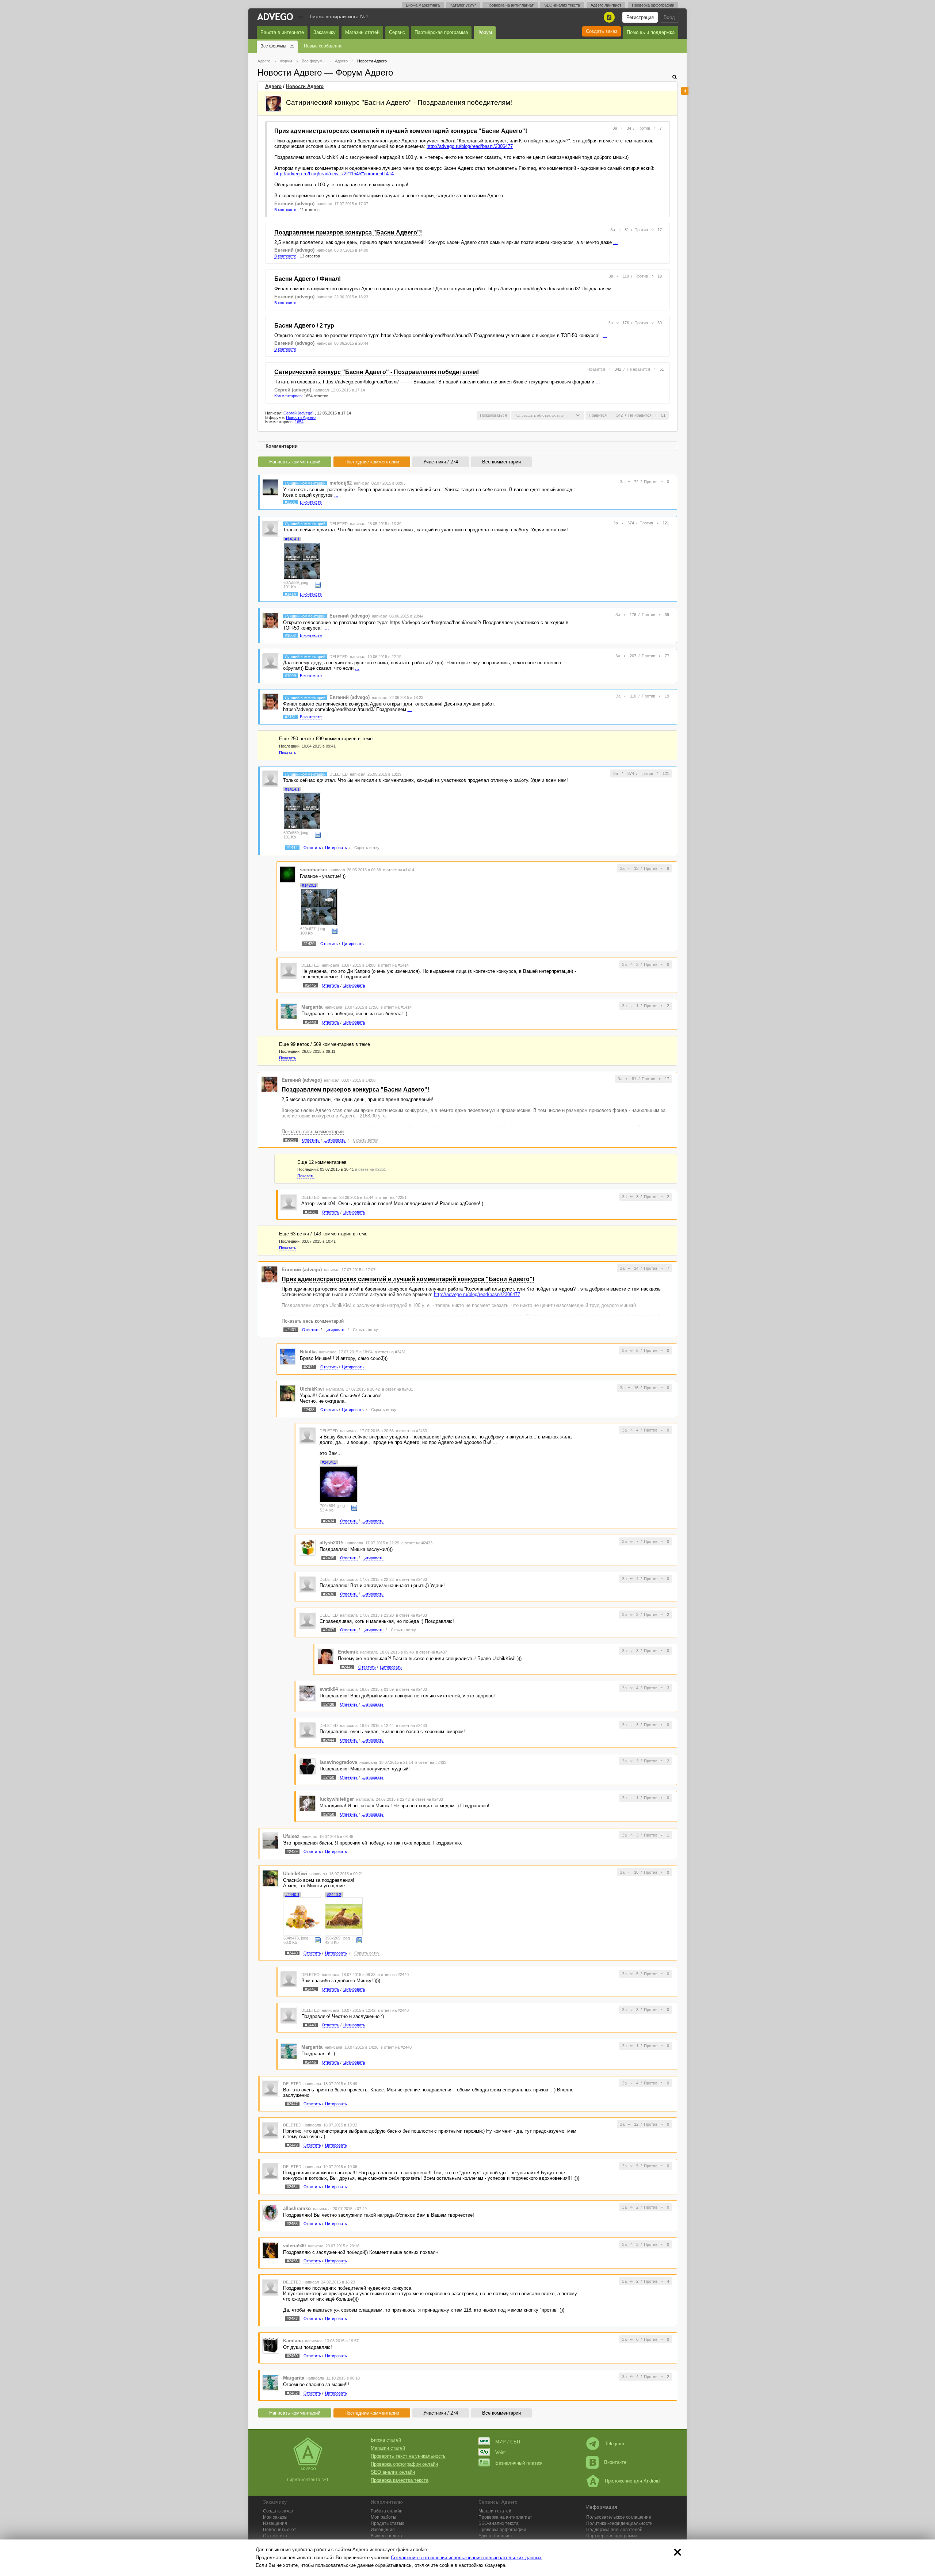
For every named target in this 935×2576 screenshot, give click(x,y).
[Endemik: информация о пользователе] (325, 1656)
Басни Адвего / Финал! (308, 279)
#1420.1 (309, 885)
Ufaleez (291, 1836)
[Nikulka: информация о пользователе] (287, 1356)
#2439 (292, 1851)
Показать (288, 753)
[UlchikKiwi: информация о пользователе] (287, 1393)
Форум (485, 32)
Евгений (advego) (294, 204)
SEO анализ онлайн (393, 2472)
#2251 (291, 1140)
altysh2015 (331, 1543)
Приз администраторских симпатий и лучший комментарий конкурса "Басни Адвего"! (401, 131)
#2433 (309, 1410)
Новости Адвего (305, 86)
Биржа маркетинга (423, 5)
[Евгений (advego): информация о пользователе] (271, 620)
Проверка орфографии (653, 5)
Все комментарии (501, 462)
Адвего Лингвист (606, 5)
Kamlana (293, 2341)
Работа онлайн (387, 2511)
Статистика (275, 2536)
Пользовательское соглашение (619, 2517)
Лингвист (495, 2536)
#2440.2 (334, 1895)
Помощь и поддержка (651, 32)
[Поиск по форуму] (675, 77)
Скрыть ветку (367, 848)
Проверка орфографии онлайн (404, 2464)
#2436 (329, 1594)
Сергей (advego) (293, 390)
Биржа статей (386, 2440)
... (615, 242)
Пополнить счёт (280, 2530)
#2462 (292, 2393)
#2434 (329, 1521)
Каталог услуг (463, 5)
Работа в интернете (282, 32)
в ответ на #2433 (411, 1431)
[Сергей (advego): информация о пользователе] (274, 103)
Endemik (348, 1652)
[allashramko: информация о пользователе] (271, 2213)
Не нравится (638, 369)
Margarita (312, 1007)
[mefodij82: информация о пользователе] (271, 487)
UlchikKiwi (312, 1389)
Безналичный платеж (519, 2463)
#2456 (292, 2261)
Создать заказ (602, 31)
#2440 (292, 1953)
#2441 (310, 1989)
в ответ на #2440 (393, 1975)
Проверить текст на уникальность (408, 2456)
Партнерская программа (612, 2536)
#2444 (329, 1740)
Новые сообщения (323, 46)
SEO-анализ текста (562, 5)
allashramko (297, 2208)
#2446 (310, 2062)
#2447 (292, 2104)
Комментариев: (289, 396)
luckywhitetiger (337, 1799)
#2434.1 (329, 1462)
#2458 (329, 1814)
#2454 (292, 2187)
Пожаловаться (493, 415)
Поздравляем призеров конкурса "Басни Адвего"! (348, 232)
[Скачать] (318, 584)
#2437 (329, 1630)
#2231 (290, 502)
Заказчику (325, 32)
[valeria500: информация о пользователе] (271, 2250)
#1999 (290, 676)
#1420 (309, 944)
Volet (501, 2452)
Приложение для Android (632, 2481)
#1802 (290, 635)
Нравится (596, 369)
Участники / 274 (441, 462)
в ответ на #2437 (432, 1652)
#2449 (292, 2145)
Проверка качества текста (400, 2480)
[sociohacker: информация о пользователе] (287, 874)
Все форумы (273, 46)
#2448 (310, 1022)
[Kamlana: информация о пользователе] (271, 2345)
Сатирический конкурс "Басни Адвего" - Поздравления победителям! (377, 372)
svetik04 (329, 1689)
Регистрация (640, 17)
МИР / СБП (508, 2442)
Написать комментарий (295, 462)
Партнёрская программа (441, 32)
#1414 (290, 594)
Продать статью (388, 2523)
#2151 (290, 717)
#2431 (291, 1330)
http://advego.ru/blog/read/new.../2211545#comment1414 (334, 174)
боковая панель (685, 91)
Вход (669, 17)
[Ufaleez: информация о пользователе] (271, 1840)
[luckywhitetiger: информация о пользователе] (307, 1803)
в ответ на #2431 (390, 1352)
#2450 (329, 1777)
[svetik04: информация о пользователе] (307, 1693)
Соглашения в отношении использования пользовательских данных (466, 2558)
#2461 (310, 1212)
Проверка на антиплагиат (510, 5)
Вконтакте (615, 2462)
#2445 (310, 985)
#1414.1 (292, 539)
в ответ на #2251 (371, 1169)
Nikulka (308, 1352)
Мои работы (383, 2517)
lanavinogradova (338, 1762)
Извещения (275, 2523)
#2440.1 (292, 1895)
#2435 (329, 1558)
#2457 (292, 2319)
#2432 (309, 1367)
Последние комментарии (372, 462)
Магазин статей (362, 32)
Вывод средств (386, 2536)
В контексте (285, 210)
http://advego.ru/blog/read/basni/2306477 (470, 146)
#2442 (347, 1667)
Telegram (615, 2444)
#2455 (292, 2224)
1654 (299, 422)
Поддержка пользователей (614, 2530)
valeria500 (294, 2246)
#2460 (292, 2356)
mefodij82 (341, 483)
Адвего (273, 86)
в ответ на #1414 (399, 870)
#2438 (329, 1704)
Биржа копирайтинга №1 (339, 16)
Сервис (397, 32)
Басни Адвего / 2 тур (304, 326)
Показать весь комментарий (313, 1132)
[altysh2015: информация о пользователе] (307, 1547)
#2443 (310, 2025)
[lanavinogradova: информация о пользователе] (307, 1766)
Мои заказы (275, 2517)
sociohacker (314, 870)
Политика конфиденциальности (619, 2523)
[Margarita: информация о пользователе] (289, 1011)
